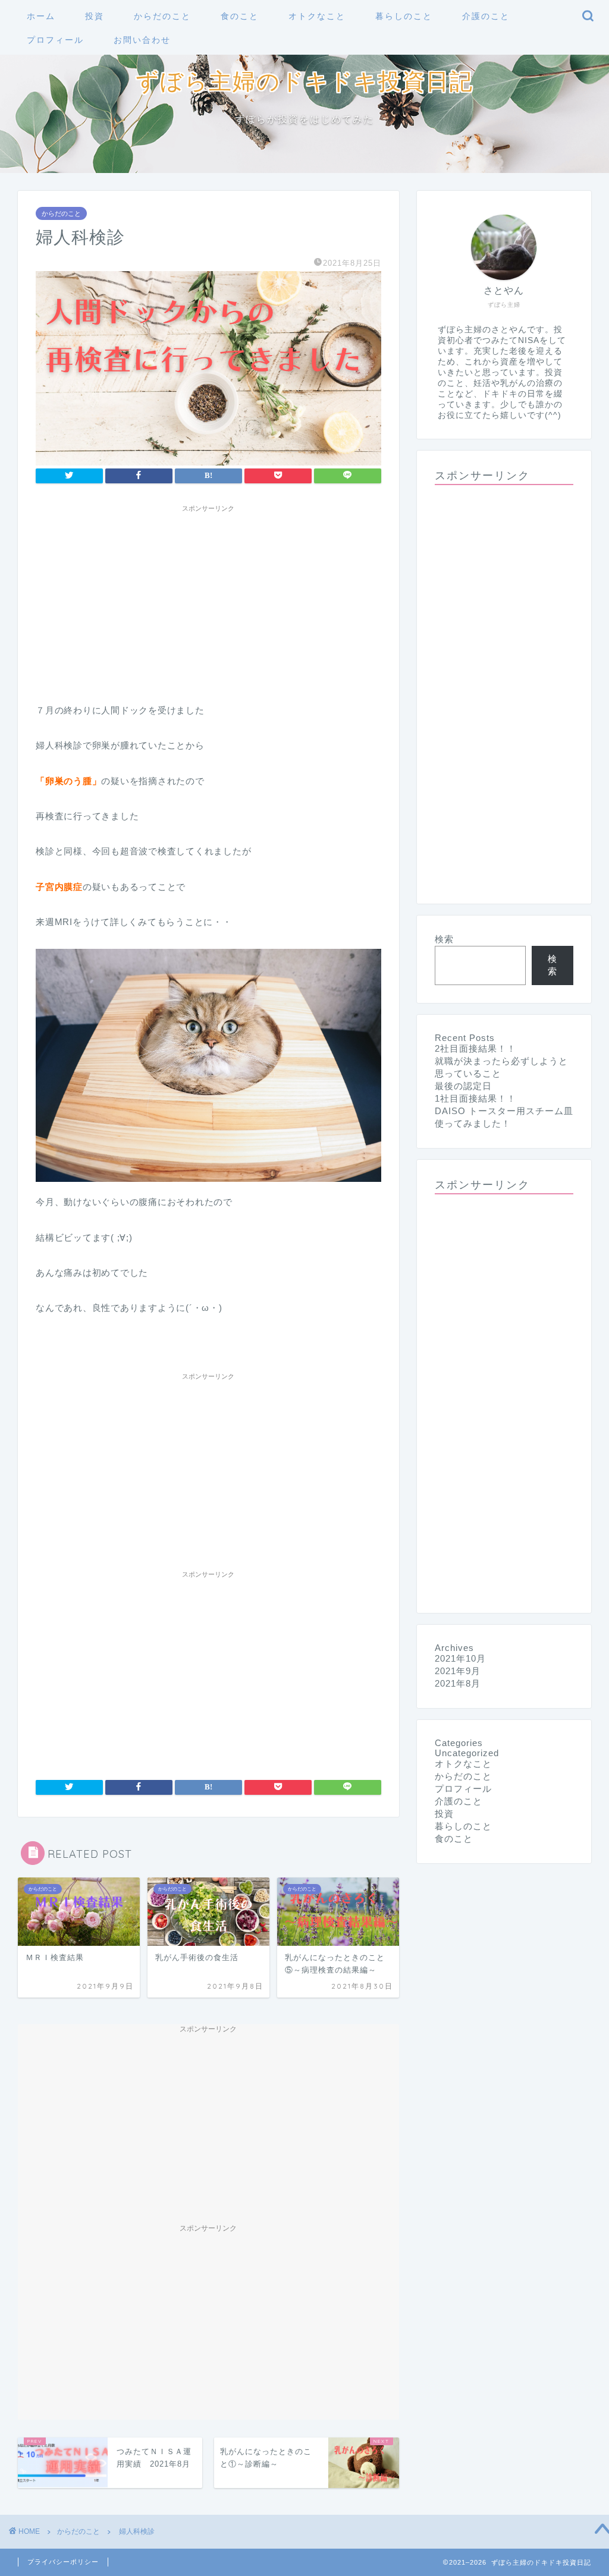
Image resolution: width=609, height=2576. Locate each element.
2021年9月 (458, 1671)
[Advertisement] (208, 601)
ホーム (41, 16)
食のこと (240, 16)
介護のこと (486, 16)
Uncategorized (467, 1753)
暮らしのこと (404, 16)
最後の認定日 (463, 1086)
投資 (95, 16)
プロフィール (55, 40)
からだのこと (162, 16)
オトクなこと (317, 16)
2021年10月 (460, 1658)
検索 (444, 939)
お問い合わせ (142, 40)
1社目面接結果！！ (475, 1098)
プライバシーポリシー (63, 2562)
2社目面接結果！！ (475, 1048)
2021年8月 (458, 1683)
